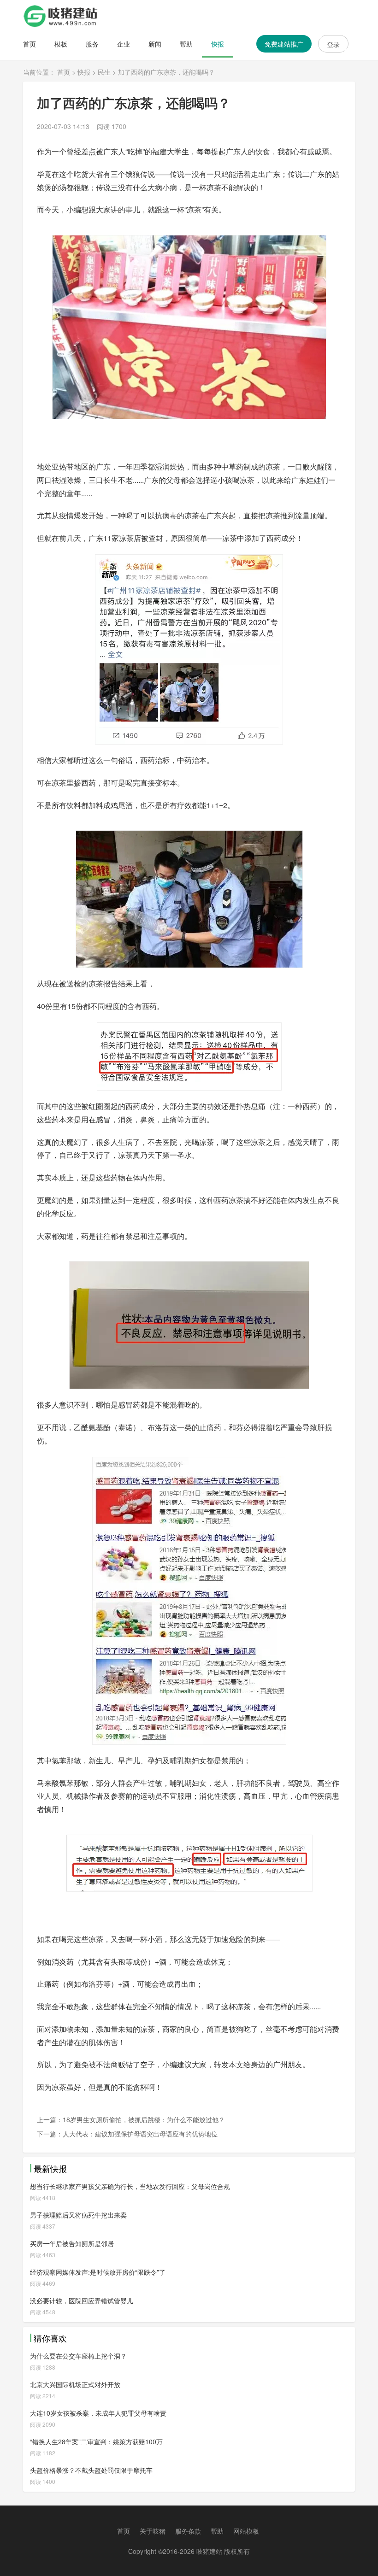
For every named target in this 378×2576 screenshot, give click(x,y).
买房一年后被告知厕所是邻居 (72, 2243)
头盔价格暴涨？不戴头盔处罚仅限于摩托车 (91, 2470)
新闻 (155, 44)
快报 (218, 44)
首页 (30, 44)
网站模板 (246, 2531)
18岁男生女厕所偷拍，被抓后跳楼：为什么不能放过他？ (144, 2119)
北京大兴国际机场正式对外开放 (75, 2384)
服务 (92, 44)
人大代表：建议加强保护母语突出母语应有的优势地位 (140, 2134)
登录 (333, 44)
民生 (104, 72)
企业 (124, 44)
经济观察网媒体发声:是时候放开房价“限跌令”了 (98, 2272)
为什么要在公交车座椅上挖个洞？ (78, 2356)
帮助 (186, 44)
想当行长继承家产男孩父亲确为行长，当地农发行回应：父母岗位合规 (130, 2186)
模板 (61, 44)
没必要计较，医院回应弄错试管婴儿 (82, 2300)
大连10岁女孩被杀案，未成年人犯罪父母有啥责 (98, 2413)
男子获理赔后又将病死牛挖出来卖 (78, 2215)
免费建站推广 (284, 44)
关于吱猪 (153, 2531)
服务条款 (188, 2531)
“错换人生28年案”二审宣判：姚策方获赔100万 (96, 2441)
